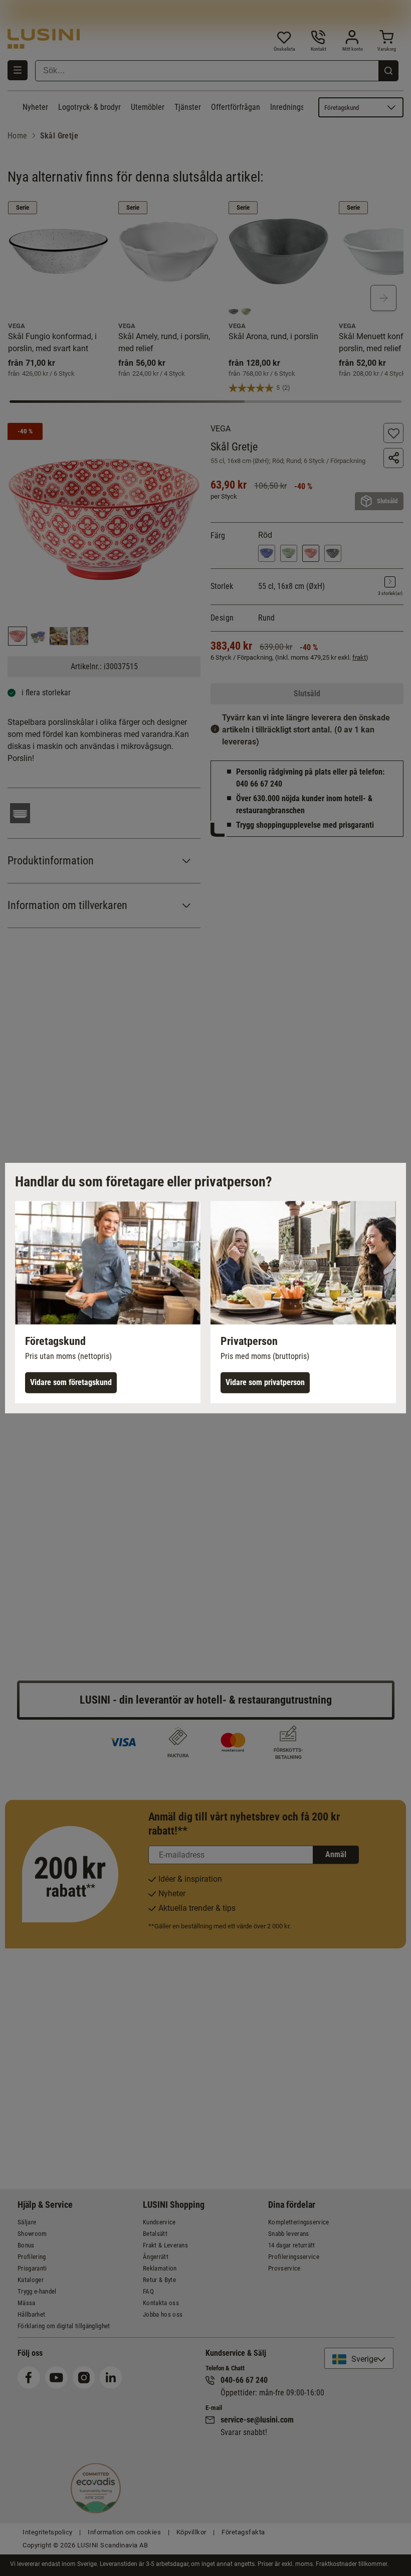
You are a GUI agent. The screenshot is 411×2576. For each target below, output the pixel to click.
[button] (108, 1302)
